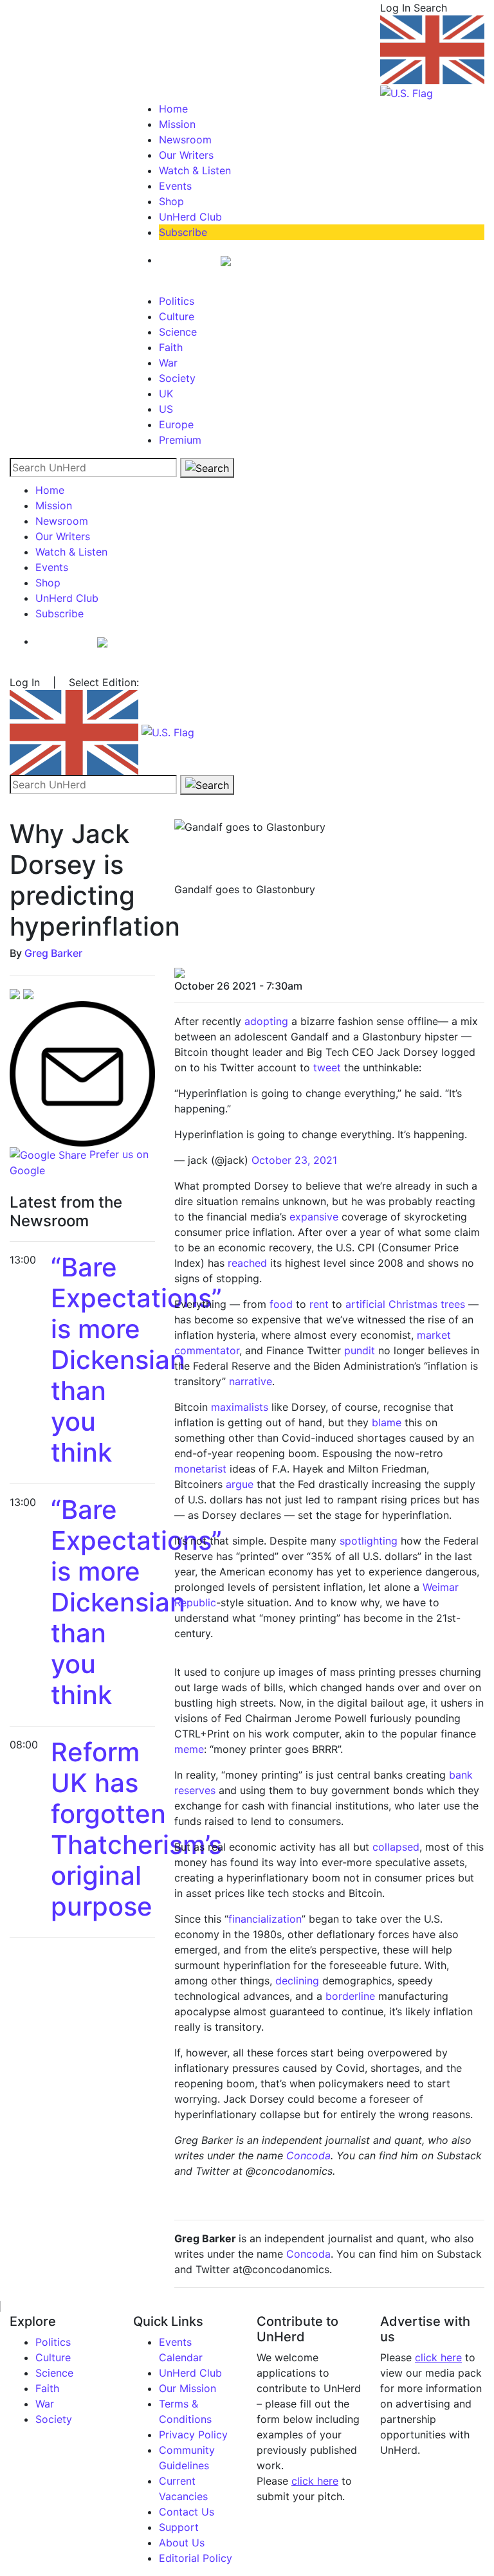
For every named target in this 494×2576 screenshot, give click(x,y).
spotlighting (369, 1541)
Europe (176, 424)
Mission (177, 124)
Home (173, 109)
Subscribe (183, 232)
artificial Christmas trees (407, 1304)
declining (297, 1981)
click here (315, 2481)
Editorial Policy (196, 2558)
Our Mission (188, 2388)
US (166, 409)
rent (319, 1304)
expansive (314, 1217)
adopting (266, 1021)
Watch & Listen (195, 170)
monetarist (200, 1469)
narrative (251, 1381)
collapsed (396, 1847)
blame (387, 1422)
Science (178, 332)
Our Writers (186, 155)
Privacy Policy (193, 2435)
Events (175, 186)
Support (179, 2527)
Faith (171, 347)
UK (166, 394)
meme (189, 1749)
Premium (180, 440)
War (168, 363)
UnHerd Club (190, 217)
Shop (171, 201)
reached (247, 1263)
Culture (177, 316)
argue (240, 1484)
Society (177, 378)
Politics (177, 301)
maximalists (240, 1407)
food (281, 1304)
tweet (327, 1067)
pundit (360, 1350)
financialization (265, 1919)
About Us (182, 2543)
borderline (350, 1996)
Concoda (308, 2155)
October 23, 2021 (294, 1160)
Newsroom (185, 140)
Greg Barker (53, 953)
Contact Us (187, 2512)
